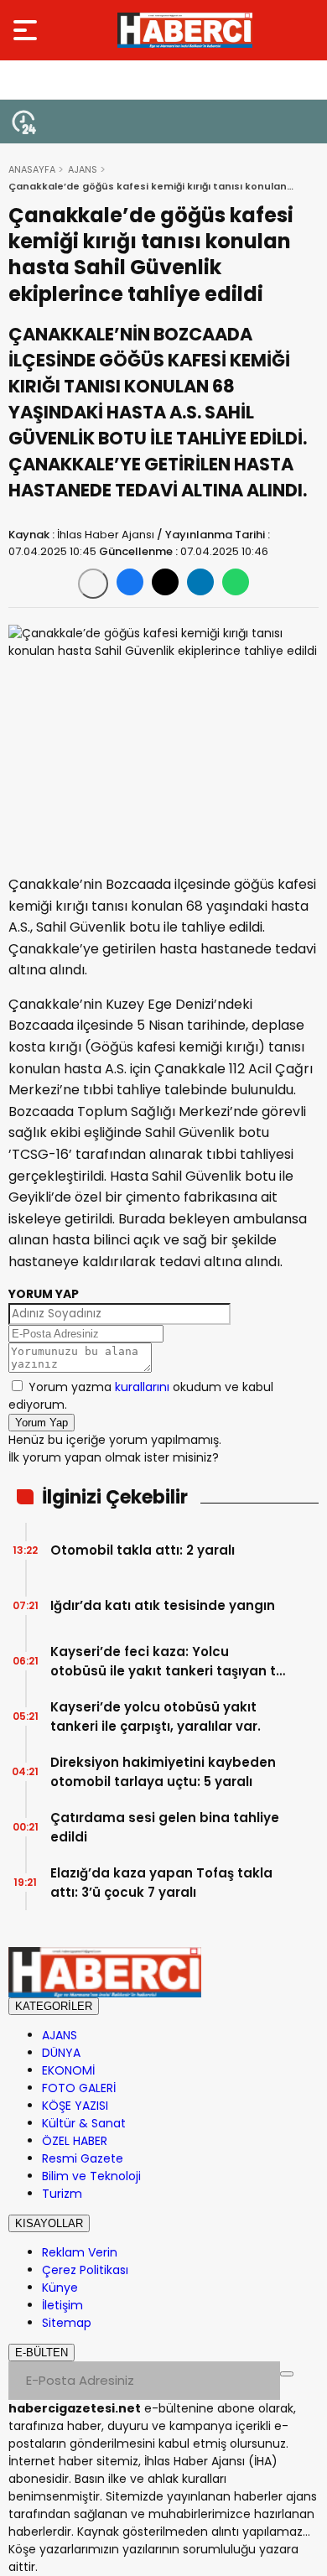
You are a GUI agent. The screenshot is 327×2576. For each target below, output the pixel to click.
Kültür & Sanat (84, 2123)
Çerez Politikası (85, 2270)
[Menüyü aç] (27, 30)
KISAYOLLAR (49, 2223)
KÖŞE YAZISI (75, 2106)
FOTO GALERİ (79, 2088)
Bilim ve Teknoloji (91, 2176)
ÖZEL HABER (75, 2141)
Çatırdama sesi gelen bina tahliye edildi (165, 1827)
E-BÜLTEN (42, 2353)
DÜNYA (61, 2053)
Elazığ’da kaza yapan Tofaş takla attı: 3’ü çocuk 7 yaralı (161, 1883)
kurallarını (142, 1387)
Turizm (62, 2194)
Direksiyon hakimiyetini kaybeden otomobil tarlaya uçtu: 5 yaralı (163, 1772)
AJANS (83, 169)
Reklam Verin (80, 2252)
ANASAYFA (32, 169)
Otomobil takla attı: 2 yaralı (143, 1550)
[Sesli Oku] (93, 584)
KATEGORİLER (54, 2006)
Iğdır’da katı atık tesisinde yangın (163, 1605)
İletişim (62, 2305)
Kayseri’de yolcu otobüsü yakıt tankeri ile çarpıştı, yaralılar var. (156, 1716)
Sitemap (67, 2323)
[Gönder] (287, 2374)
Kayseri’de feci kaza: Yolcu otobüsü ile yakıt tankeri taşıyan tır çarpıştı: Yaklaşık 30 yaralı (167, 1662)
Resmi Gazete (83, 2158)
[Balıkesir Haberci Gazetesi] (185, 30)
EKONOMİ (68, 2070)
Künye (60, 2288)
